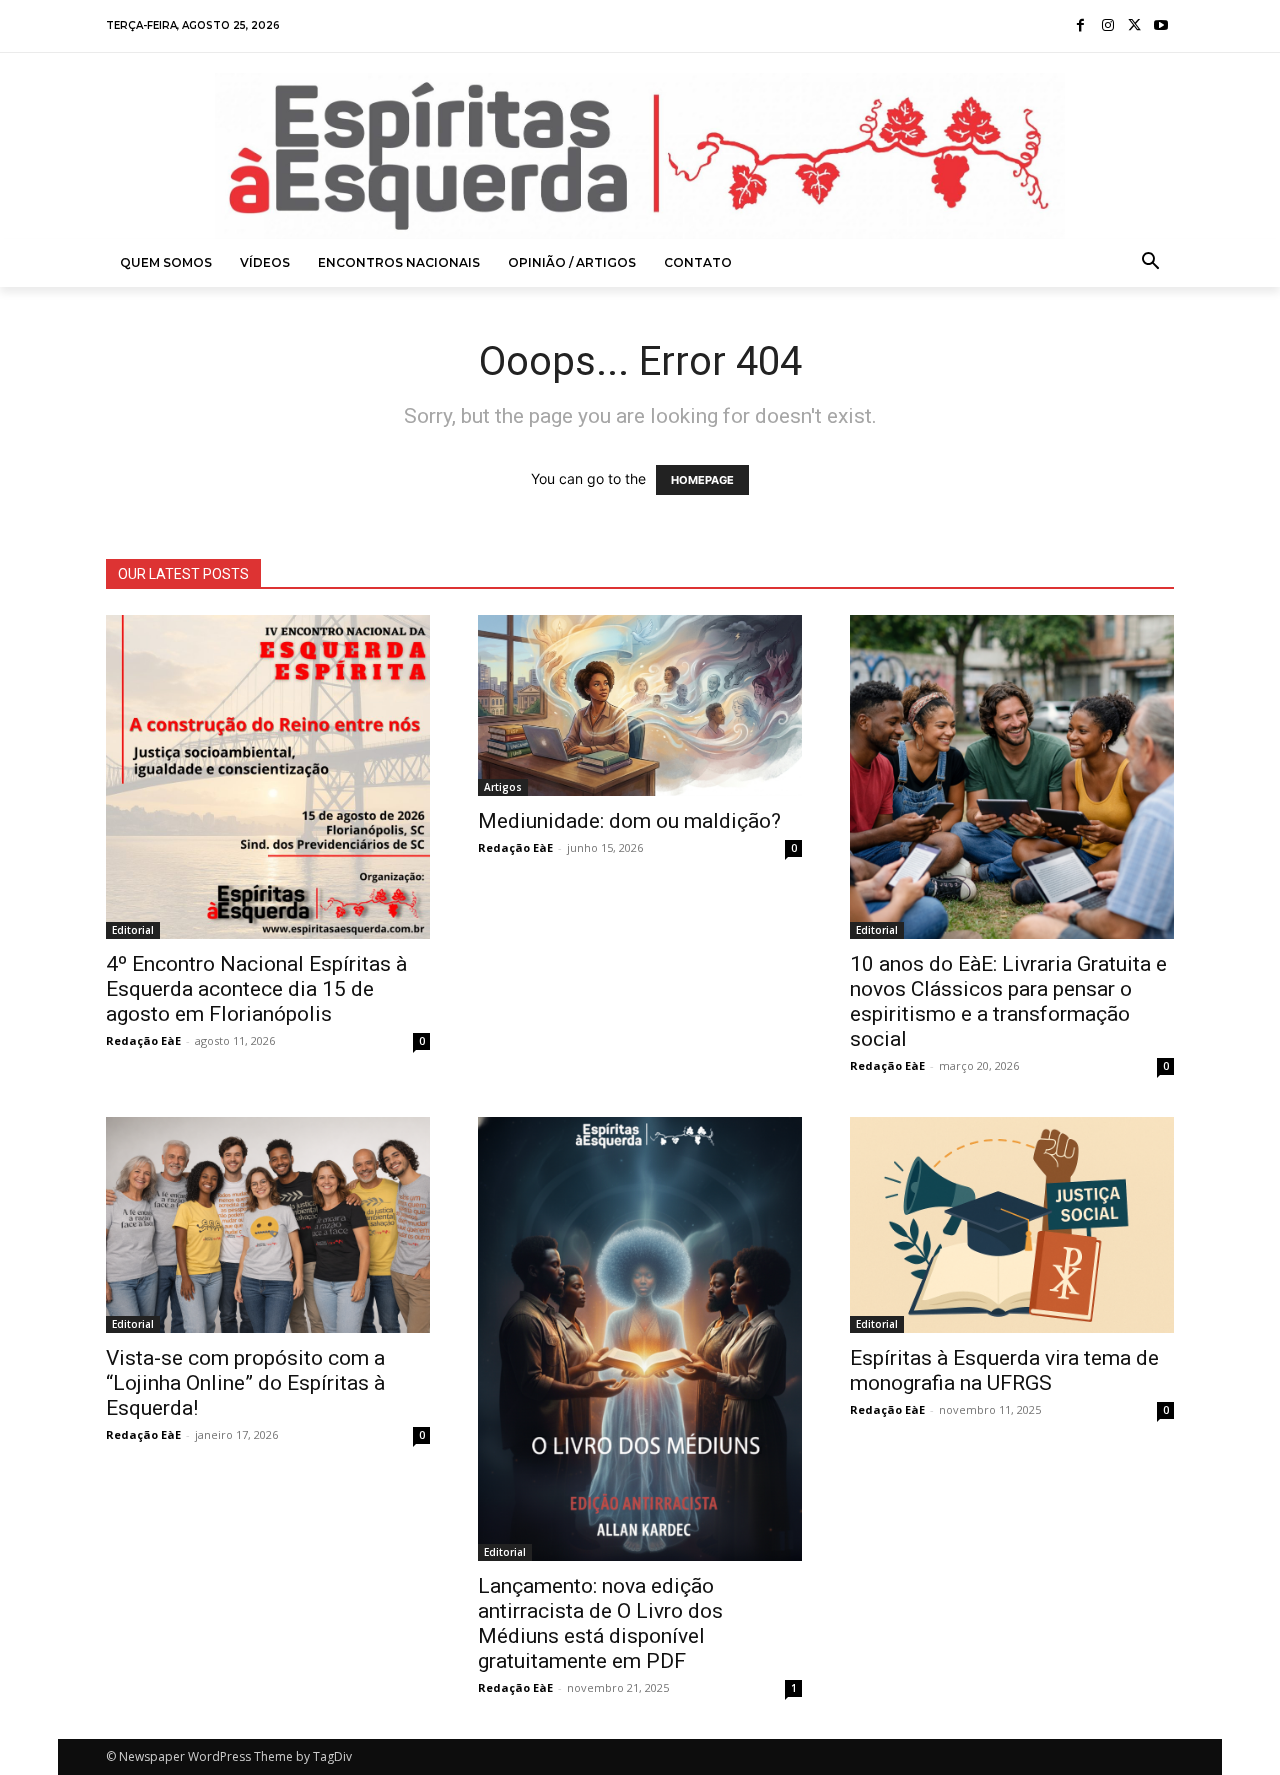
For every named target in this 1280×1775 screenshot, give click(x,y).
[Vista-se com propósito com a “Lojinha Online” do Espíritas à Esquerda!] (268, 1225)
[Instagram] (1107, 26)
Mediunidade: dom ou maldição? (629, 821)
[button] (1151, 263)
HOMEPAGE (702, 480)
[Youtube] (1160, 26)
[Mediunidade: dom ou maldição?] (640, 705)
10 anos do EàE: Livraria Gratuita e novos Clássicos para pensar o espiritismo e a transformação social (1008, 1001)
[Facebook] (1081, 26)
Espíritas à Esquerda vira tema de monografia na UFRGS (1004, 1370)
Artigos (503, 787)
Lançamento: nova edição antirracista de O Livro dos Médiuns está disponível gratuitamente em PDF (600, 1623)
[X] (1134, 26)
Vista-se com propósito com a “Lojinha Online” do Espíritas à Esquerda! (245, 1383)
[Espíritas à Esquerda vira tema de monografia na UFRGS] (1012, 1225)
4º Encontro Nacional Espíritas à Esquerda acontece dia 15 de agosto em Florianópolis (256, 989)
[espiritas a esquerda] (640, 156)
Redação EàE (143, 1040)
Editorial (133, 930)
